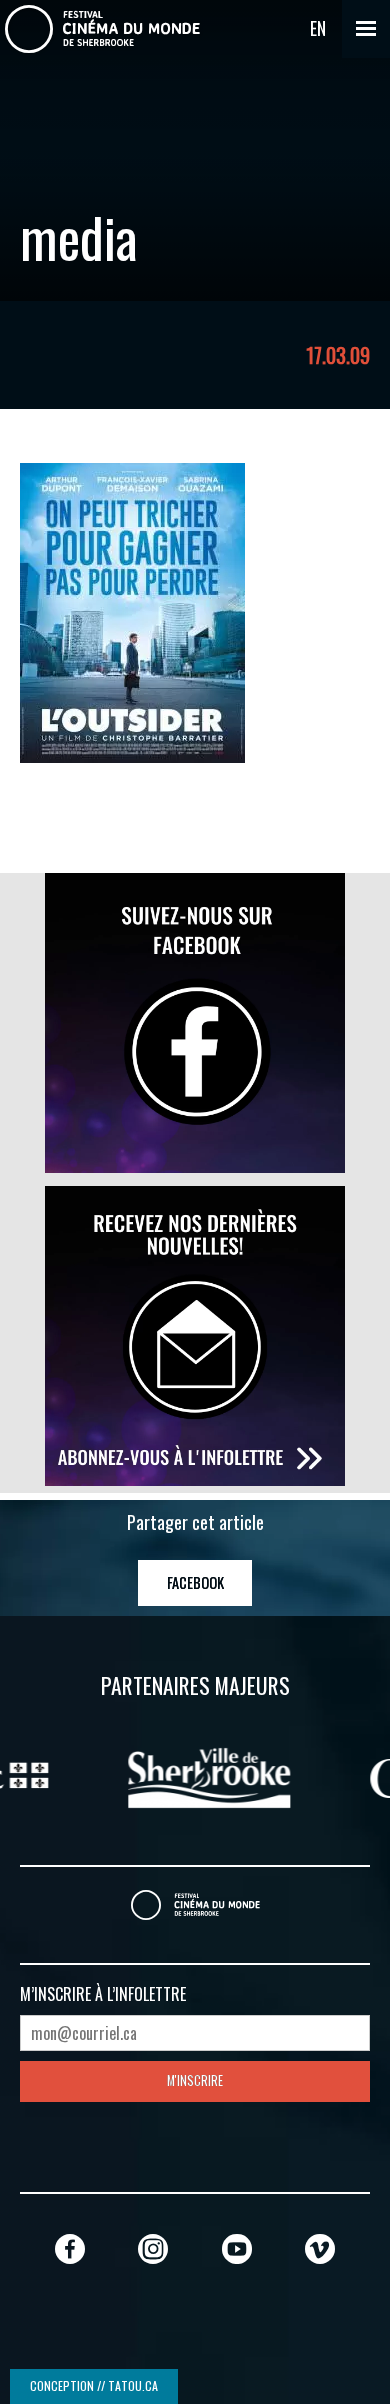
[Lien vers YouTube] (237, 2248)
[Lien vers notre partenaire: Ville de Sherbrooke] (195, 1775)
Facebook (195, 1582)
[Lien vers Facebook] (70, 2248)
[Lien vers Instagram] (153, 2248)
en (318, 28)
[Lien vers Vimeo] (320, 2248)
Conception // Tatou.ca (94, 2385)
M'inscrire (195, 2080)
